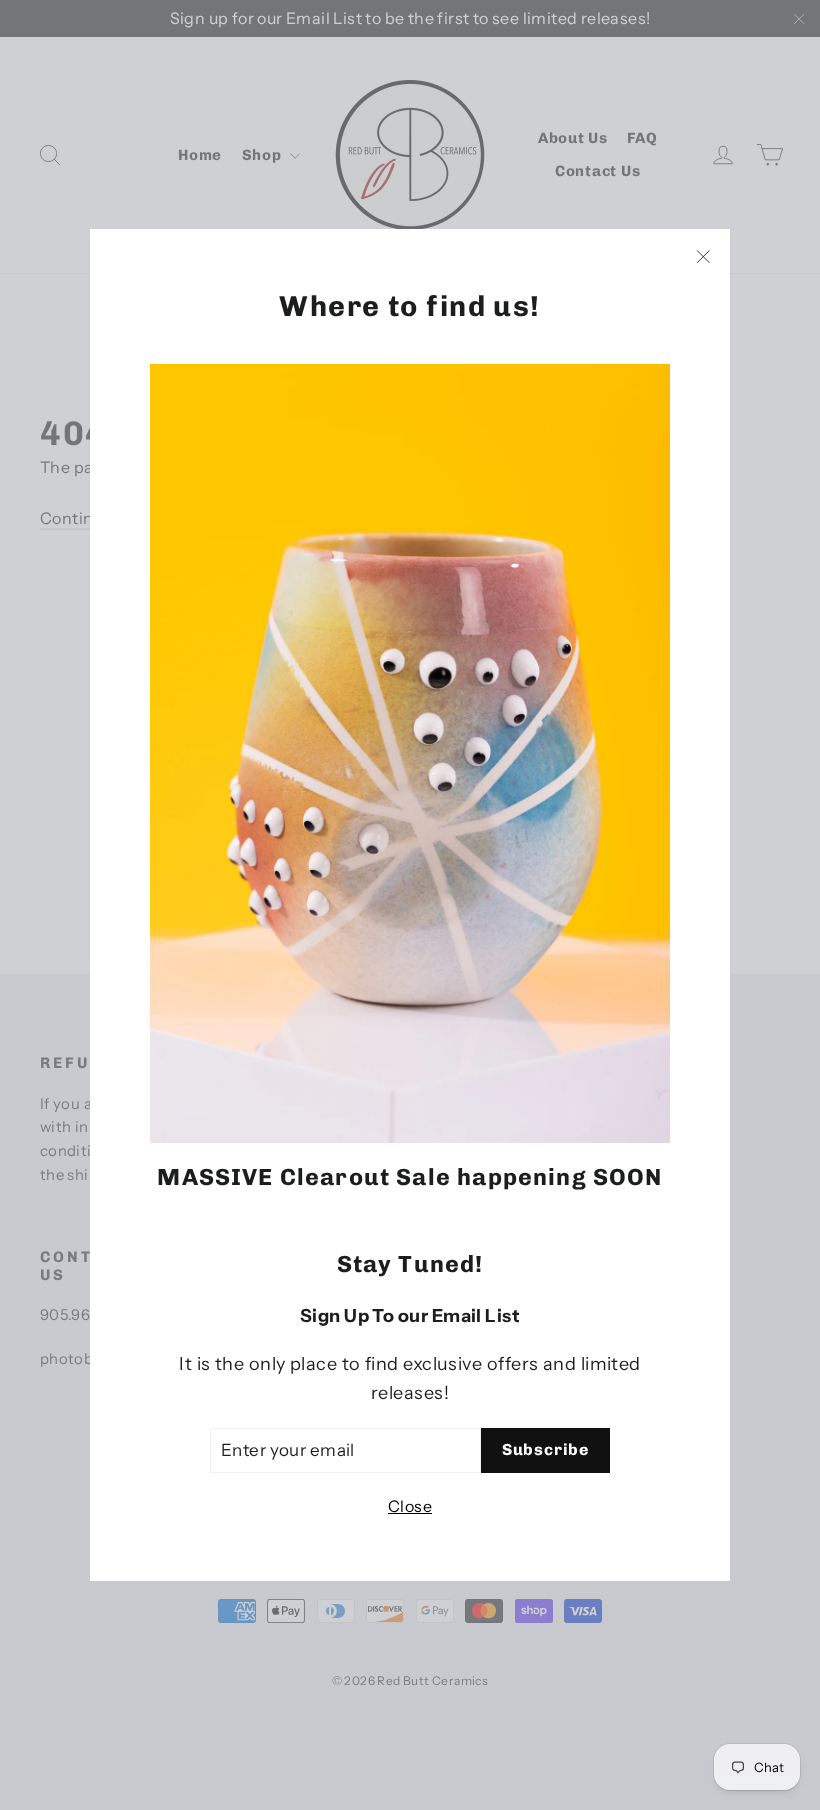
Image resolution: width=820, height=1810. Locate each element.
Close (410, 1506)
